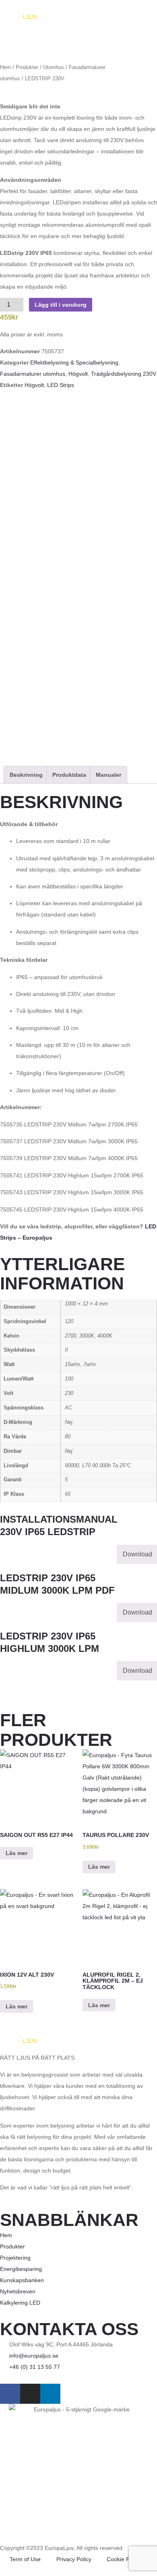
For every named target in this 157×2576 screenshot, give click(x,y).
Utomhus (54, 67)
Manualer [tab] (108, 775)
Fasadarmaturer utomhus (33, 374)
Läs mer (17, 1853)
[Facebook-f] (10, 2394)
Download (137, 1554)
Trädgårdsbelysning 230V (124, 374)
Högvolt (78, 374)
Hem (5, 67)
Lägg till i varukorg (61, 305)
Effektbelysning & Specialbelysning (74, 362)
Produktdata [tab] (69, 775)
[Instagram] (30, 2394)
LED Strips (61, 385)
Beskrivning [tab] (26, 775)
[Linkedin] (50, 2394)
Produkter (27, 67)
